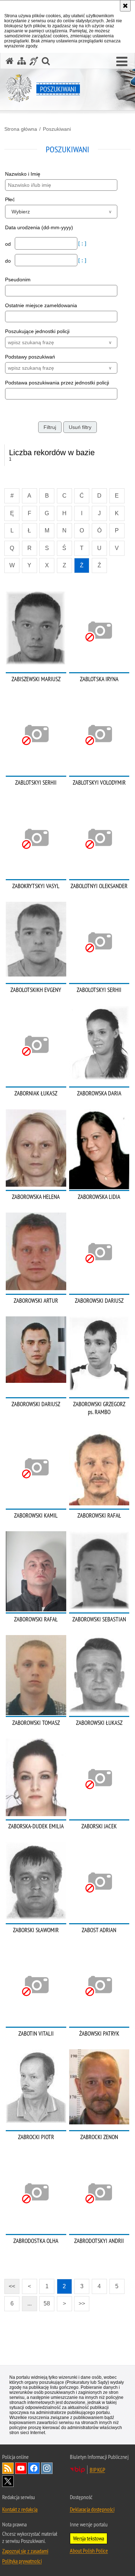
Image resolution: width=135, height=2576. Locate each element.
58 (47, 2303)
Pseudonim (18, 280)
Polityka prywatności (22, 2561)
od (9, 244)
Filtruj (50, 427)
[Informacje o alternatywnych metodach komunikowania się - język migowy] (34, 61)
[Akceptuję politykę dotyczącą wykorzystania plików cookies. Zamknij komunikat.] (125, 6)
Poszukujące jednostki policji (37, 331)
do (9, 261)
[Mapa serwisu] (22, 61)
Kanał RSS (8, 2468)
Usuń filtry (80, 427)
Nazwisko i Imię (23, 174)
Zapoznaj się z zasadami (25, 2551)
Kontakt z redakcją (20, 2509)
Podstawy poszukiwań (30, 357)
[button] (122, 62)
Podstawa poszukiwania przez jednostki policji (57, 383)
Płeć (10, 199)
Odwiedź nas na (21, 2468)
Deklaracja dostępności (92, 2509)
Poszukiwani (57, 129)
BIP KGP (97, 2470)
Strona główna (21, 129)
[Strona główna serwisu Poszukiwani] (10, 61)
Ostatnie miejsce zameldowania (41, 305)
